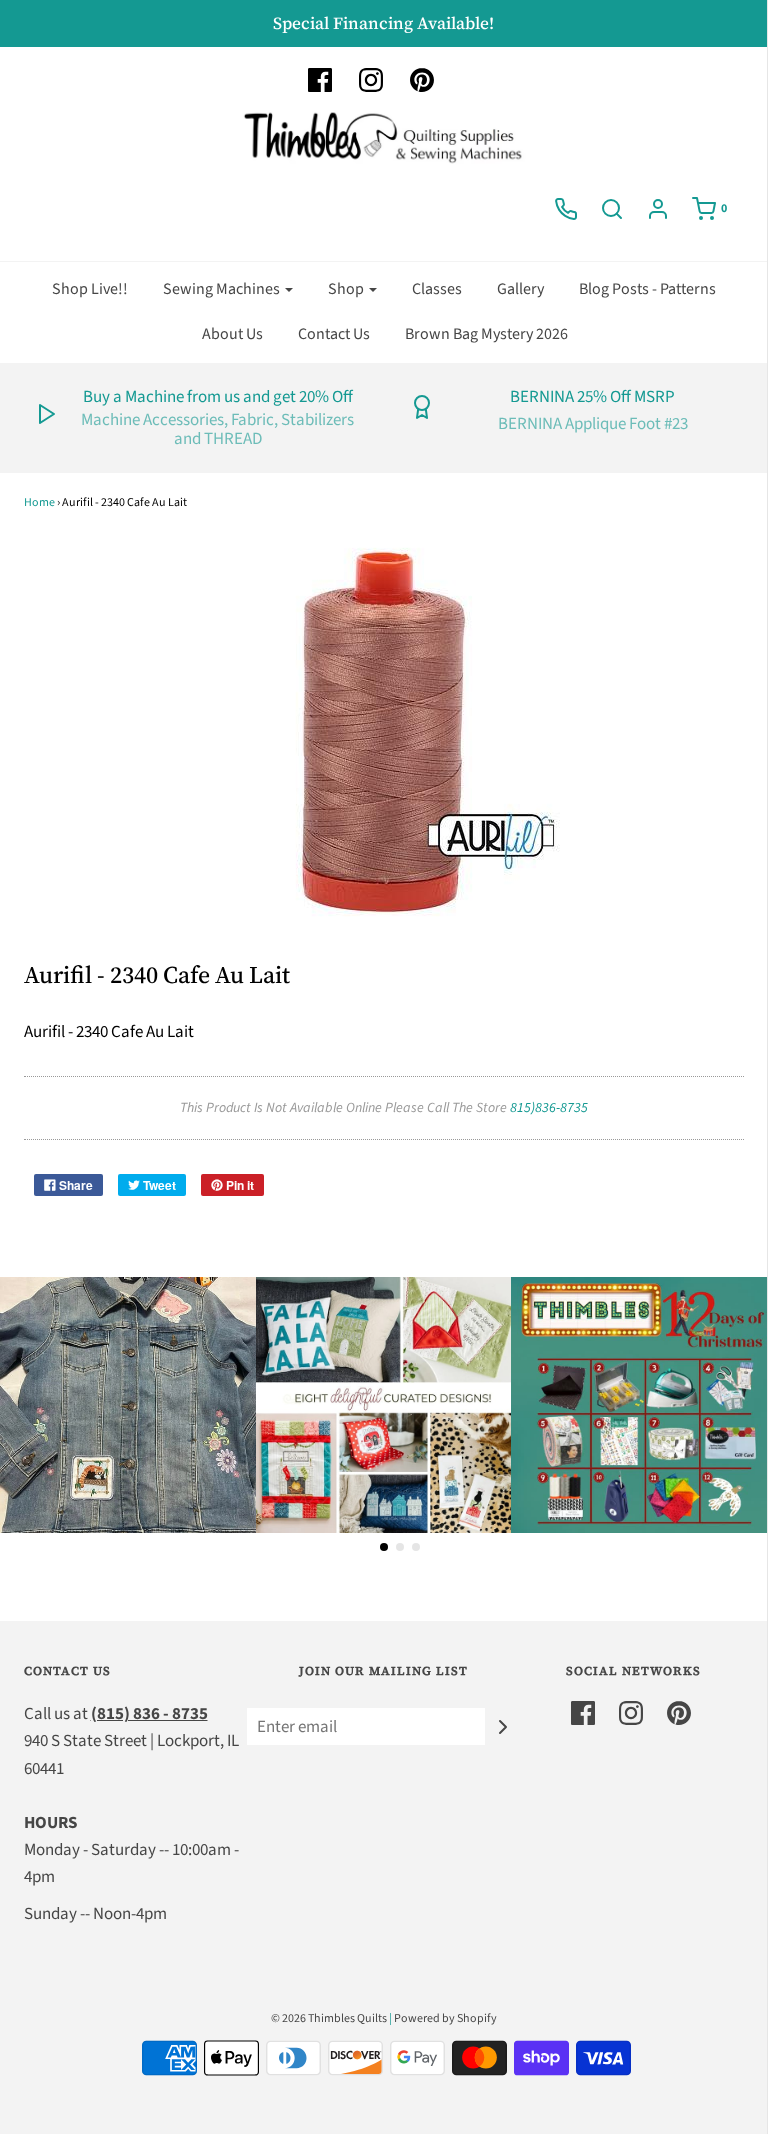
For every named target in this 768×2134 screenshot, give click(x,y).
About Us (232, 334)
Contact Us (334, 334)
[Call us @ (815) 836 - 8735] (566, 209)
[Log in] (658, 209)
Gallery (520, 289)
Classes (437, 289)
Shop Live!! (90, 289)
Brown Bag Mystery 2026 (486, 334)
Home (39, 502)
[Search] (612, 209)
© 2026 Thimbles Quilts (329, 2018)
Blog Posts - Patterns (647, 289)
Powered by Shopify (445, 2018)
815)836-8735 (549, 1108)
